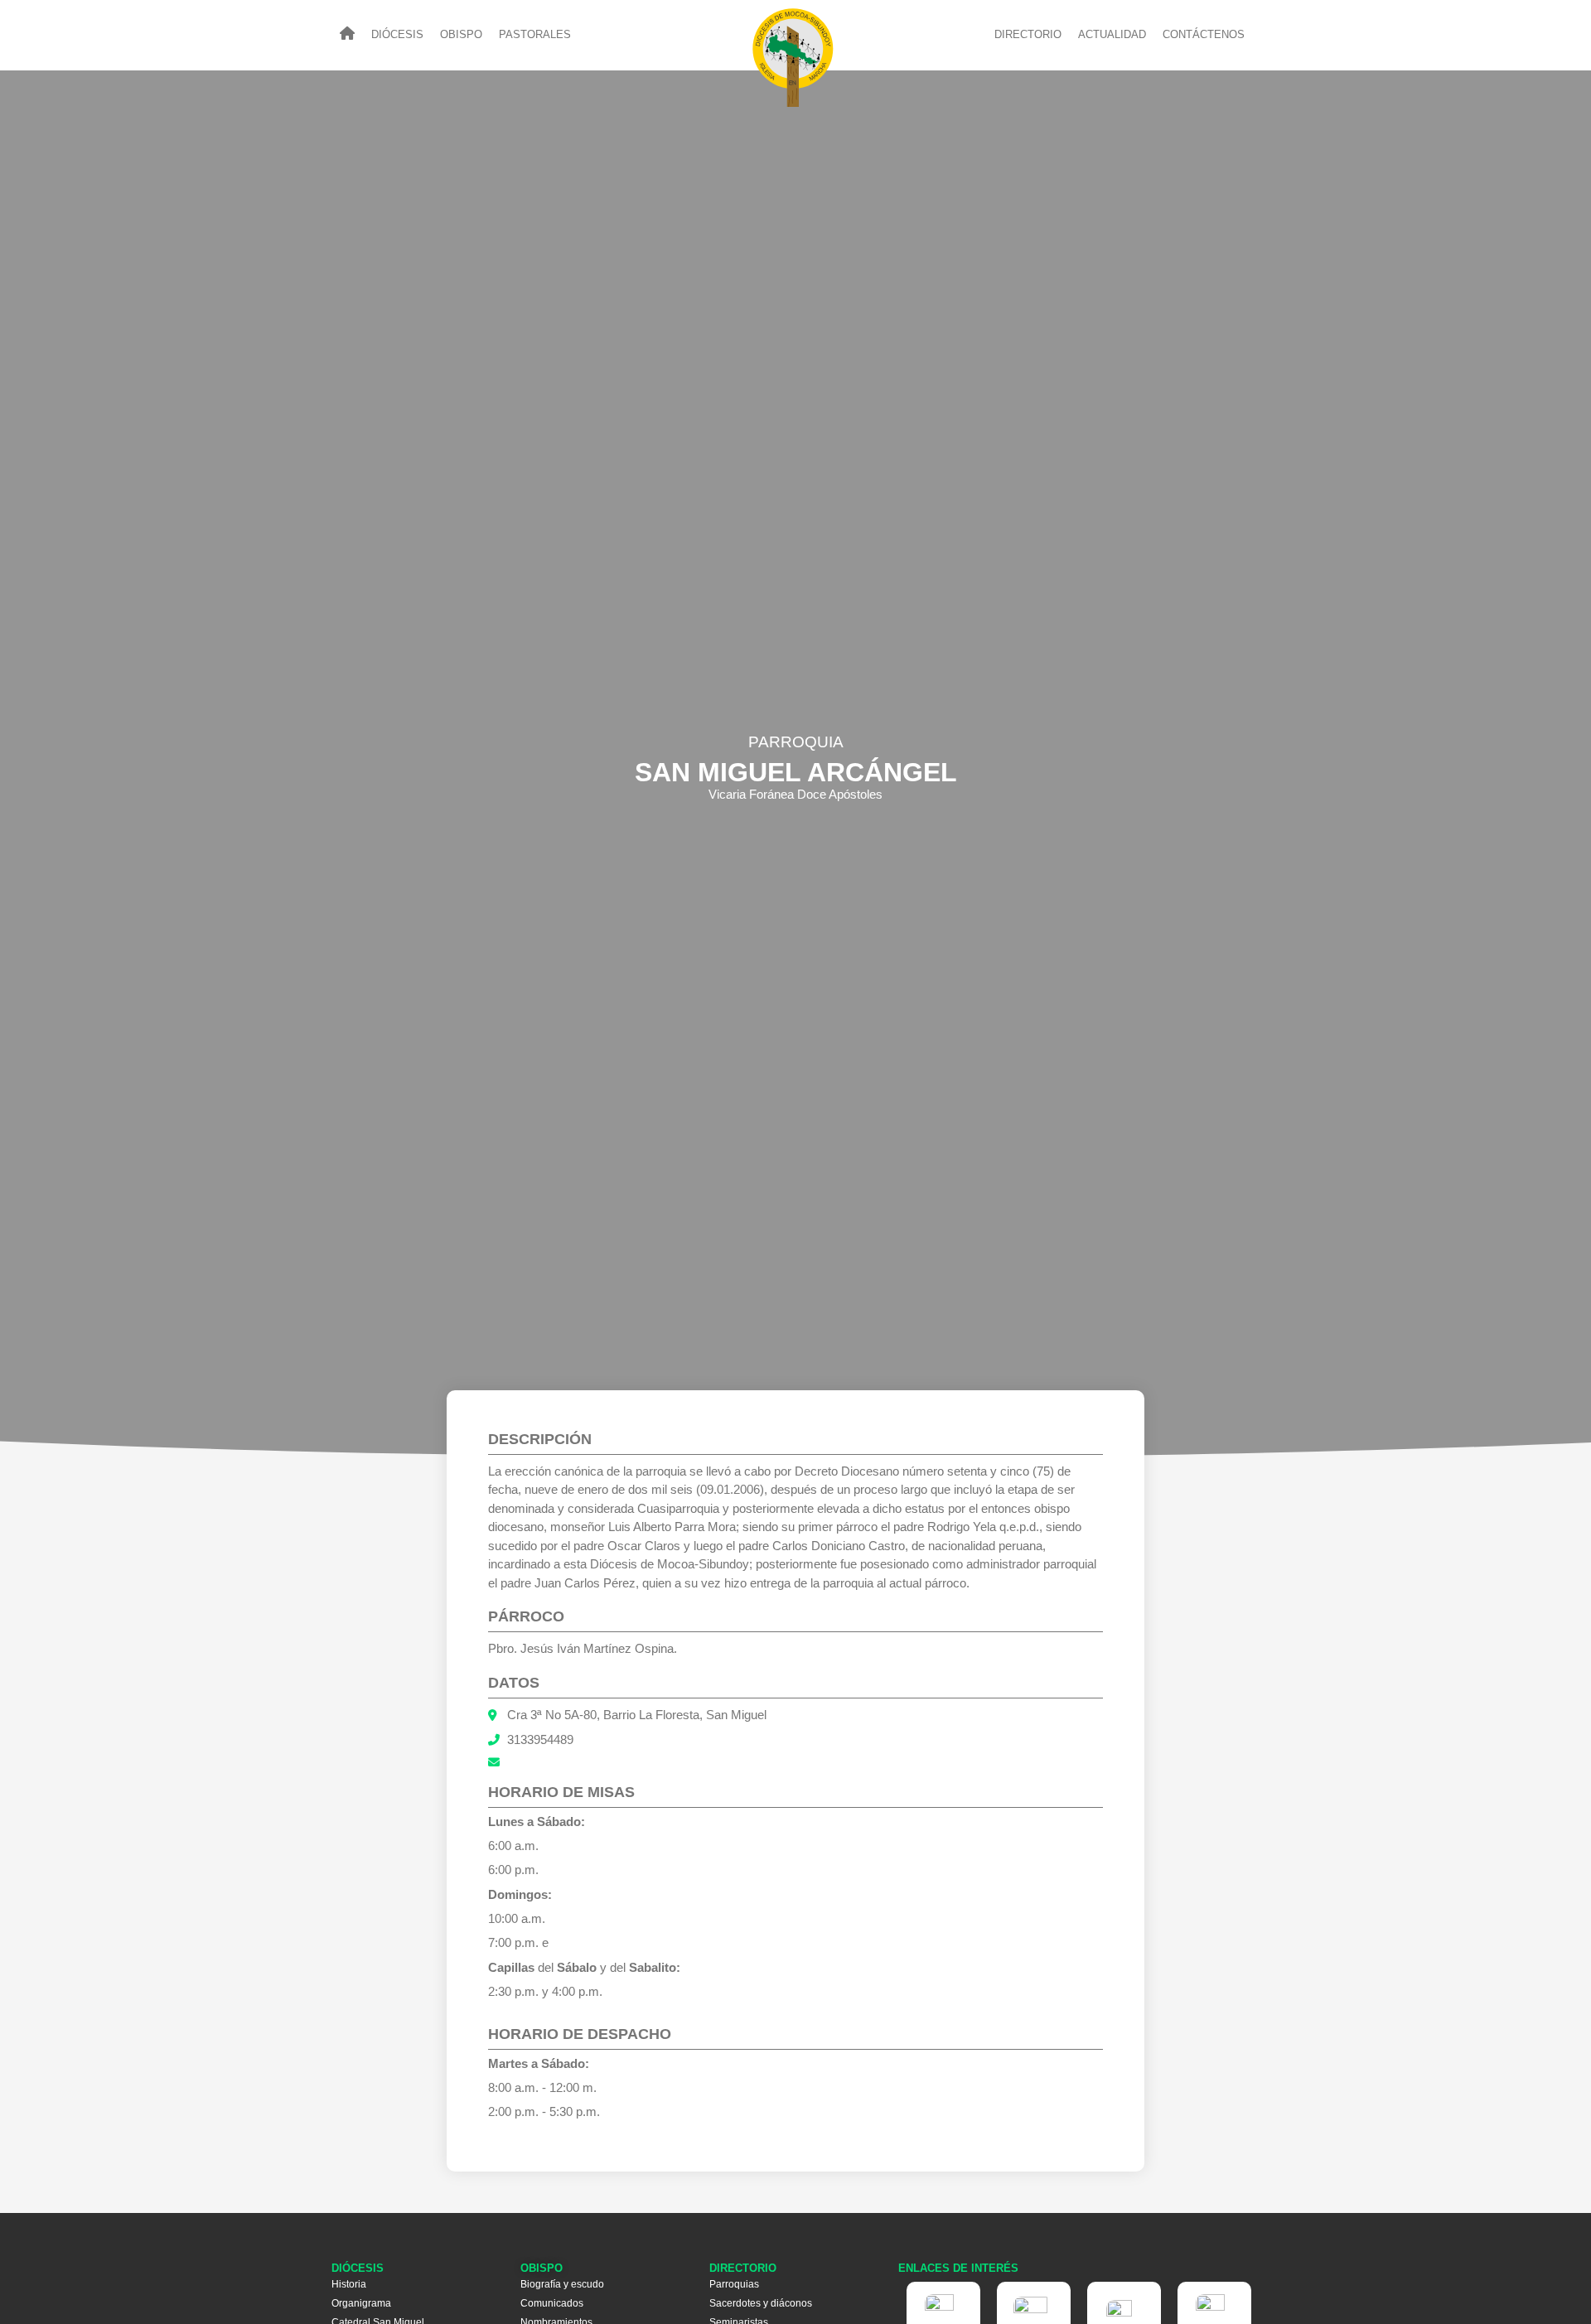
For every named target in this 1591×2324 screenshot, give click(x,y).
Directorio (1028, 35)
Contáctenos (1204, 35)
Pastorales (535, 35)
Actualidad (1112, 35)
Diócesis (397, 35)
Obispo (461, 35)
